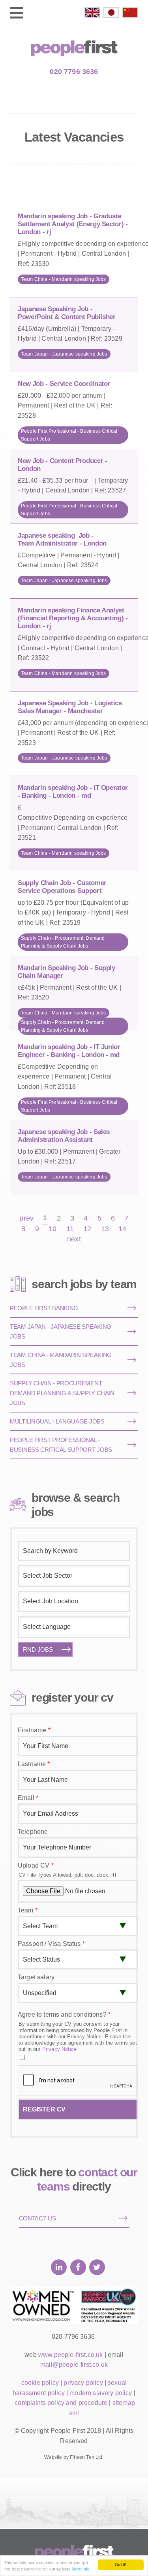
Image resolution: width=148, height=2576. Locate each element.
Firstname (34, 1730)
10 (52, 1229)
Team (28, 1910)
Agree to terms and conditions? (64, 2015)
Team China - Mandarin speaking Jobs (64, 279)
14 (122, 1229)
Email (28, 1798)
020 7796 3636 (74, 72)
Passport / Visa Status (51, 1944)
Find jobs (37, 1649)
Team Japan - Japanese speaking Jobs (64, 354)
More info (81, 2569)
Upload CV (36, 1865)
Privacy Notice (59, 2049)
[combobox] (74, 1576)
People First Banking (44, 1308)
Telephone (33, 1832)
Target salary (36, 1977)
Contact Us (37, 2218)
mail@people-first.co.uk (74, 2365)
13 (105, 1229)
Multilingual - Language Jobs (57, 1421)
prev (26, 1218)
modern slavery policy (101, 2393)
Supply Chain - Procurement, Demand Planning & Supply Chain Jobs (63, 942)
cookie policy (40, 2383)
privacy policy (83, 2383)
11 (70, 1229)
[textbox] (73, 1576)
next (74, 1239)
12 (87, 1229)
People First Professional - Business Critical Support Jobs (69, 435)
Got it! (121, 2564)
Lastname (34, 1764)
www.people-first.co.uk (71, 2355)
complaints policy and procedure (61, 2403)
